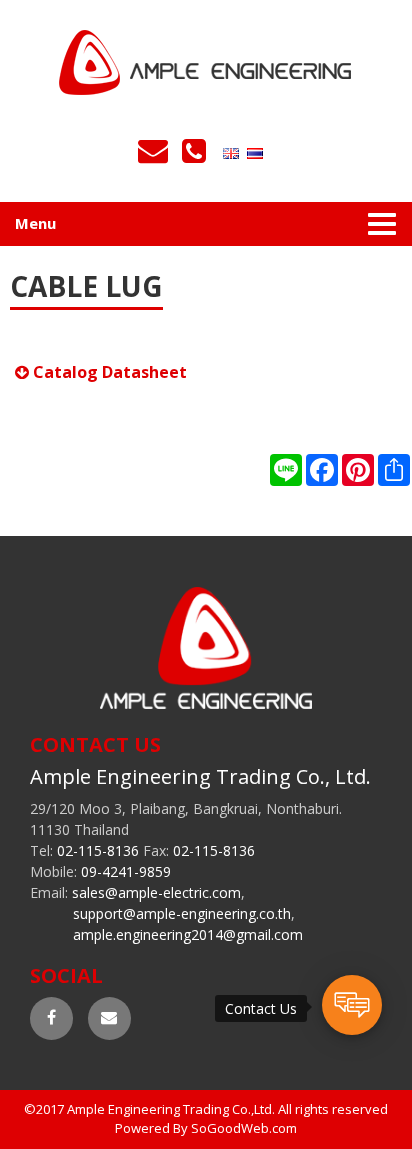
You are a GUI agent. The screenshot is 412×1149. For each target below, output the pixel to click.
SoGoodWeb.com (244, 1128)
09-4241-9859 (126, 871)
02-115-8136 (98, 850)
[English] (233, 152)
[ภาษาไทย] (257, 152)
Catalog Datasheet (108, 372)
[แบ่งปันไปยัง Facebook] (322, 470)
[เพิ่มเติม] (394, 470)
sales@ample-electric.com (156, 892)
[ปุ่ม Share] (358, 470)
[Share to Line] (286, 470)
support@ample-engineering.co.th (182, 913)
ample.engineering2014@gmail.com (188, 934)
